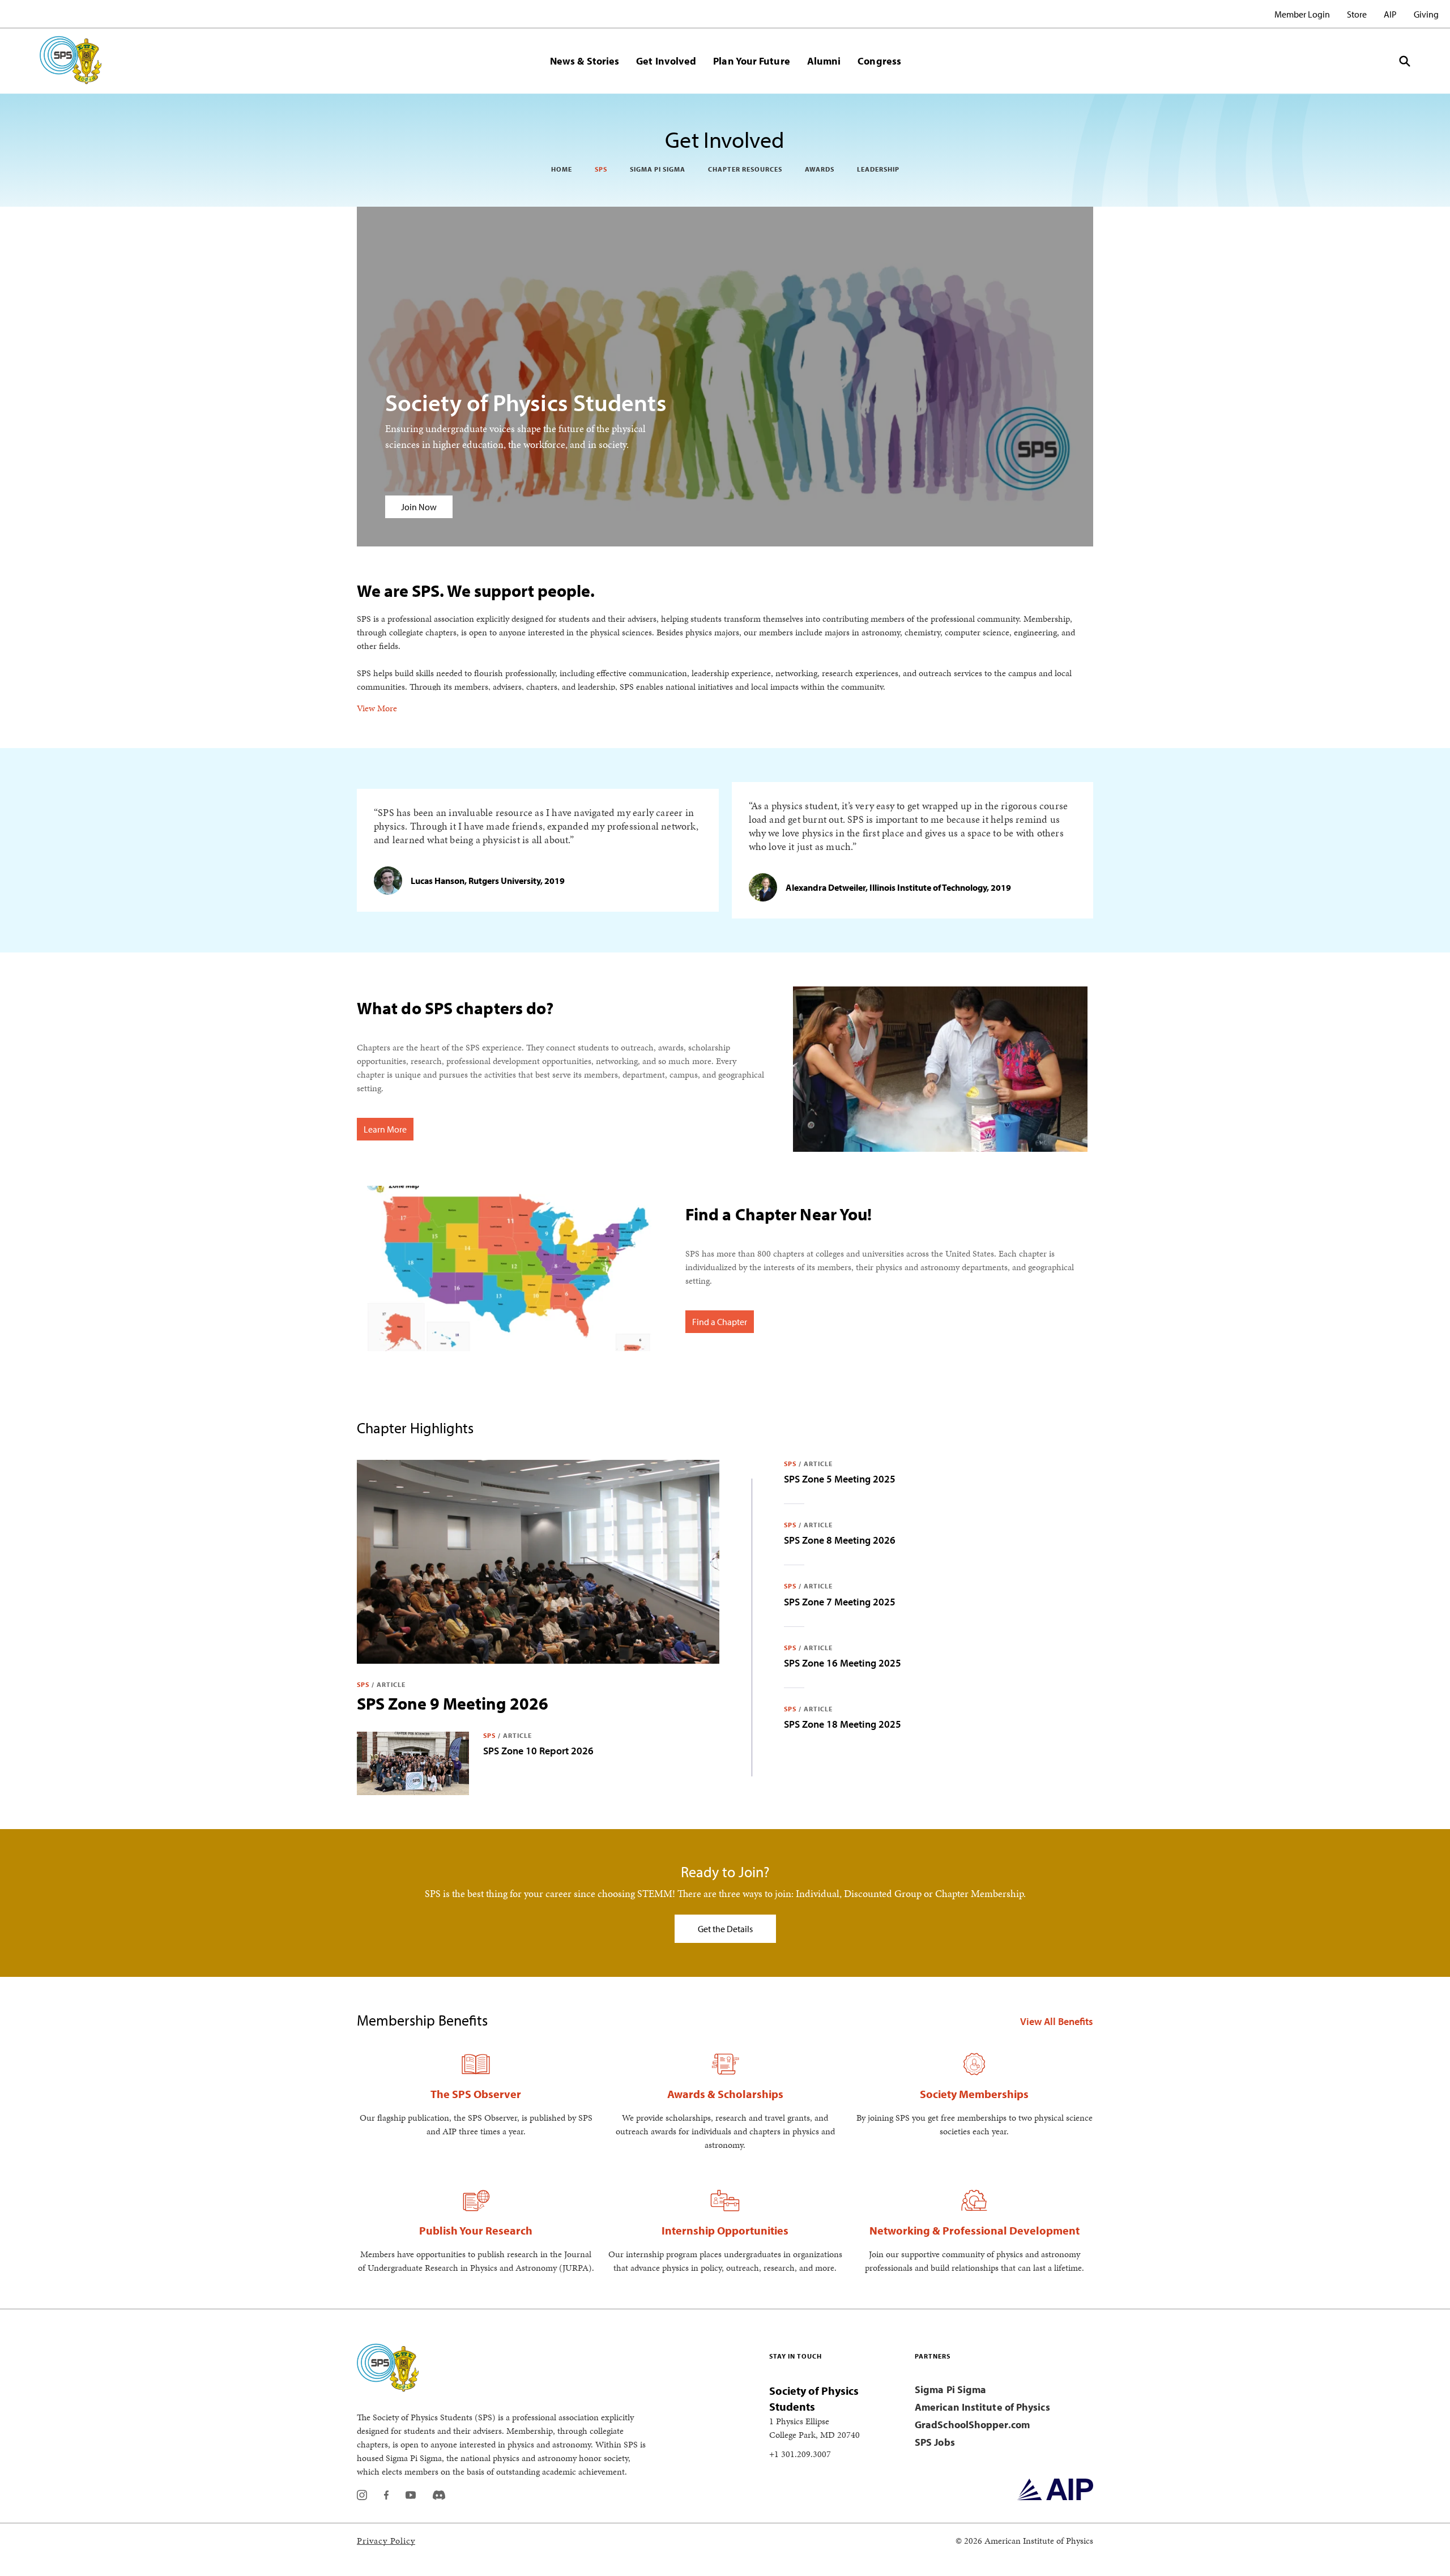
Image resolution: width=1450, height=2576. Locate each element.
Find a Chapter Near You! (779, 1214)
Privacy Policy (386, 2541)
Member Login (1302, 14)
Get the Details (725, 1929)
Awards (820, 169)
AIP (1390, 14)
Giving (1426, 14)
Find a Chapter (720, 1322)
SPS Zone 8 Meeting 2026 (840, 1540)
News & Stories (585, 61)
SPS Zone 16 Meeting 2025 (843, 1663)
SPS (601, 169)
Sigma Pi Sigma (658, 169)
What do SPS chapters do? (455, 1008)
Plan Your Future (751, 61)
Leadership (878, 169)
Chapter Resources (745, 169)
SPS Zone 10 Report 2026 (538, 1751)
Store (1357, 14)
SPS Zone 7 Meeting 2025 (840, 1602)
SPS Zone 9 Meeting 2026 (453, 1703)
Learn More (385, 1129)
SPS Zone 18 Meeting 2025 (843, 1724)
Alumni (824, 61)
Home (562, 169)
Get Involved (666, 61)
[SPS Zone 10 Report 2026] (413, 1763)
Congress (879, 61)
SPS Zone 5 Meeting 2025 (840, 1479)
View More (377, 708)
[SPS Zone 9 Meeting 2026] (538, 1562)
